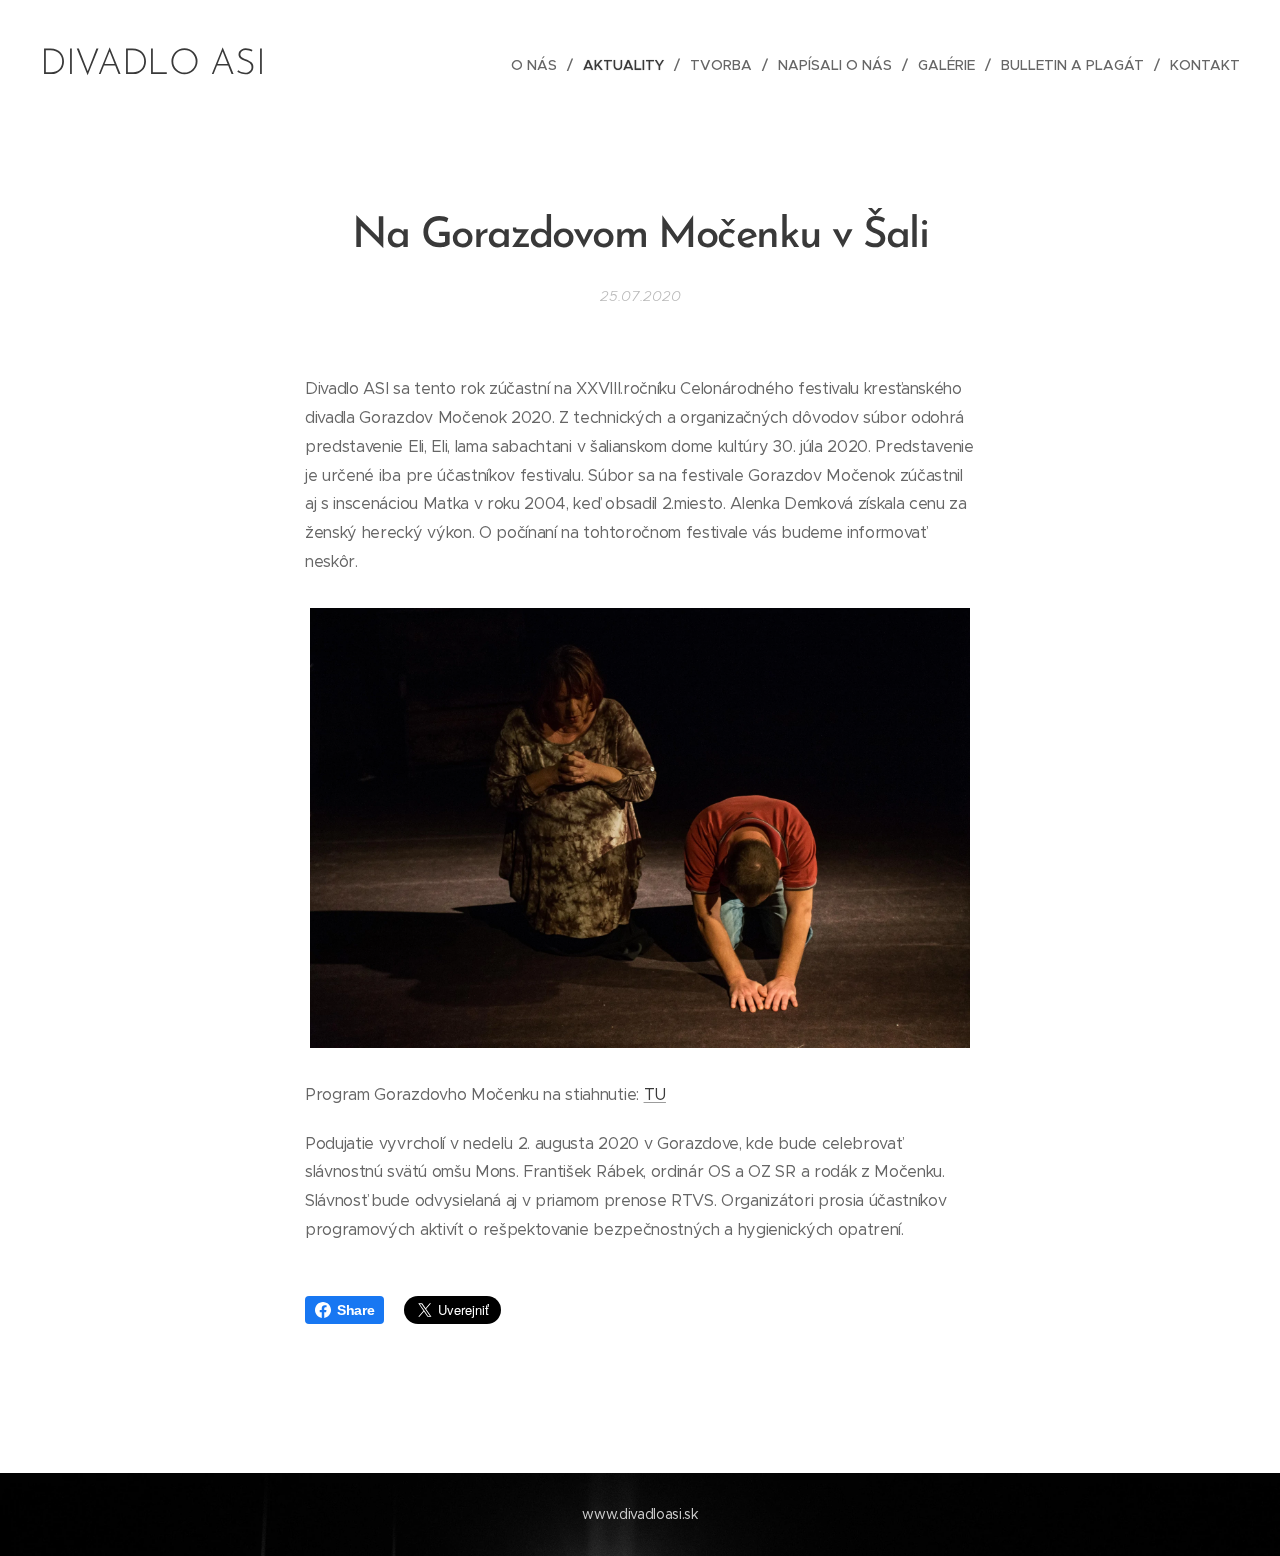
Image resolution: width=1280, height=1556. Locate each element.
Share (355, 1310)
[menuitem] (539, 65)
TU (655, 1094)
